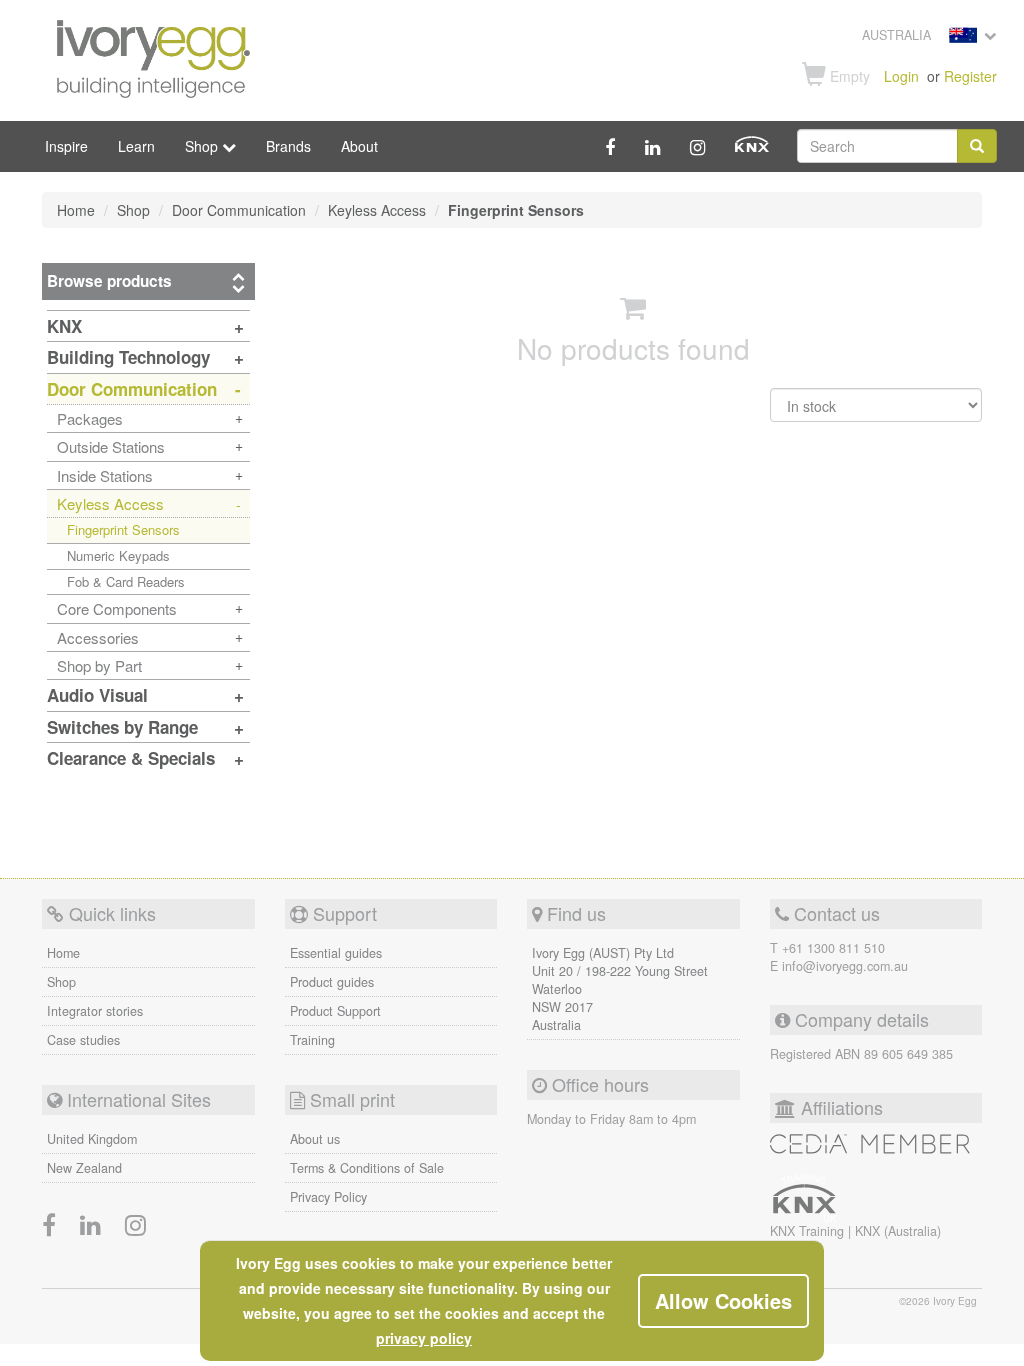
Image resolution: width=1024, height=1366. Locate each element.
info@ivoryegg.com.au (845, 966)
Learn (136, 146)
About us (315, 1139)
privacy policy (424, 1338)
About (359, 146)
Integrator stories (95, 1011)
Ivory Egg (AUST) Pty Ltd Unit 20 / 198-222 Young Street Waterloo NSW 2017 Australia (620, 989)
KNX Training (809, 1231)
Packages (90, 418)
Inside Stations (105, 475)
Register (970, 76)
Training (312, 1040)
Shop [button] (203, 146)
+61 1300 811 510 (833, 948)
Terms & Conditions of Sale (367, 1168)
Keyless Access (110, 503)
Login (901, 76)
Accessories (98, 637)
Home (63, 953)
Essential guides (336, 953)
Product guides (332, 982)
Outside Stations (111, 446)
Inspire (66, 146)
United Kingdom (92, 1139)
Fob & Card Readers (126, 581)
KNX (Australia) (898, 1231)
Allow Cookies (723, 1300)
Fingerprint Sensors (123, 529)
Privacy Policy (328, 1197)
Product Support (335, 1011)
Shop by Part (99, 665)
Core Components (117, 608)
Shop (61, 982)
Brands (288, 146)
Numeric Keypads (118, 555)
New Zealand (84, 1168)
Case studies (83, 1040)
